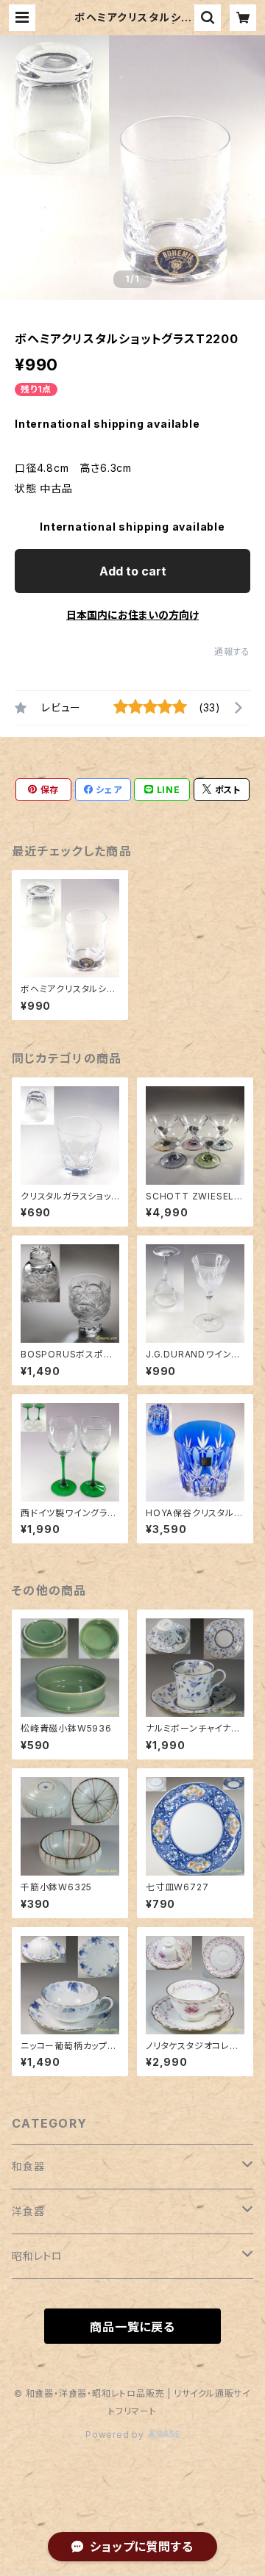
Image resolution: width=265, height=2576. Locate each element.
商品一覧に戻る (132, 2327)
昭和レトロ (37, 2256)
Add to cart (133, 571)
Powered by (116, 2435)
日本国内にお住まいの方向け (132, 615)
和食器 (28, 2166)
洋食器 (28, 2211)
